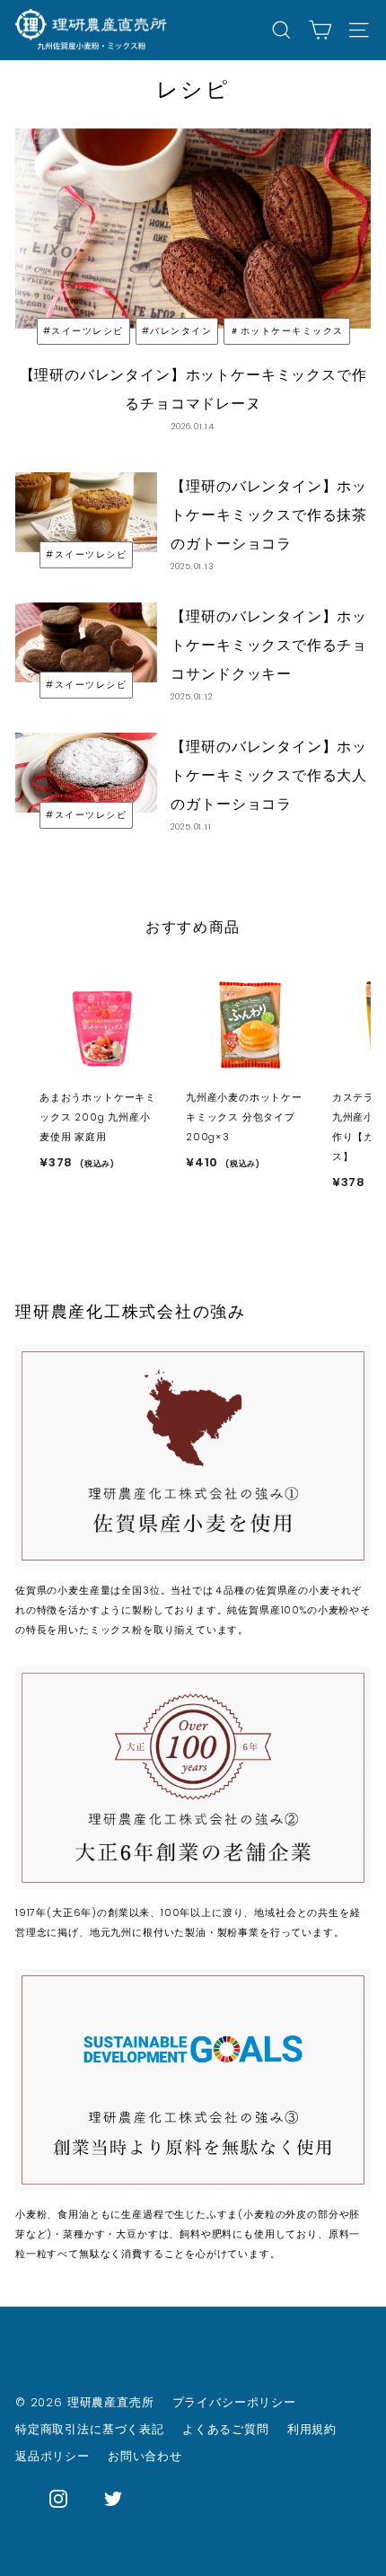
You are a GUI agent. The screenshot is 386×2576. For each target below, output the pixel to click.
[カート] (320, 30)
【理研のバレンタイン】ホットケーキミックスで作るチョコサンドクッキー (269, 645)
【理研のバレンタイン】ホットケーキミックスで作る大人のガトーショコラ (269, 775)
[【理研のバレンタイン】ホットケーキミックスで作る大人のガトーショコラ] (86, 773)
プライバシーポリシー (234, 2402)
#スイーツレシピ (83, 331)
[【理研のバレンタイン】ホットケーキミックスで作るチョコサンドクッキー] (86, 642)
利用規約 (312, 2429)
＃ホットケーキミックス (287, 331)
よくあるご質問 (226, 2429)
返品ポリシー (53, 2456)
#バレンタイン (177, 331)
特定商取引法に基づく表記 (90, 2429)
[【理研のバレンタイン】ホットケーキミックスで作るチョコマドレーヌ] (193, 229)
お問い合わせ (145, 2456)
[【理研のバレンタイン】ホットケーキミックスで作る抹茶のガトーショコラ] (86, 512)
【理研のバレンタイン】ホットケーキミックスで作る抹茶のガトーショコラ (269, 515)
